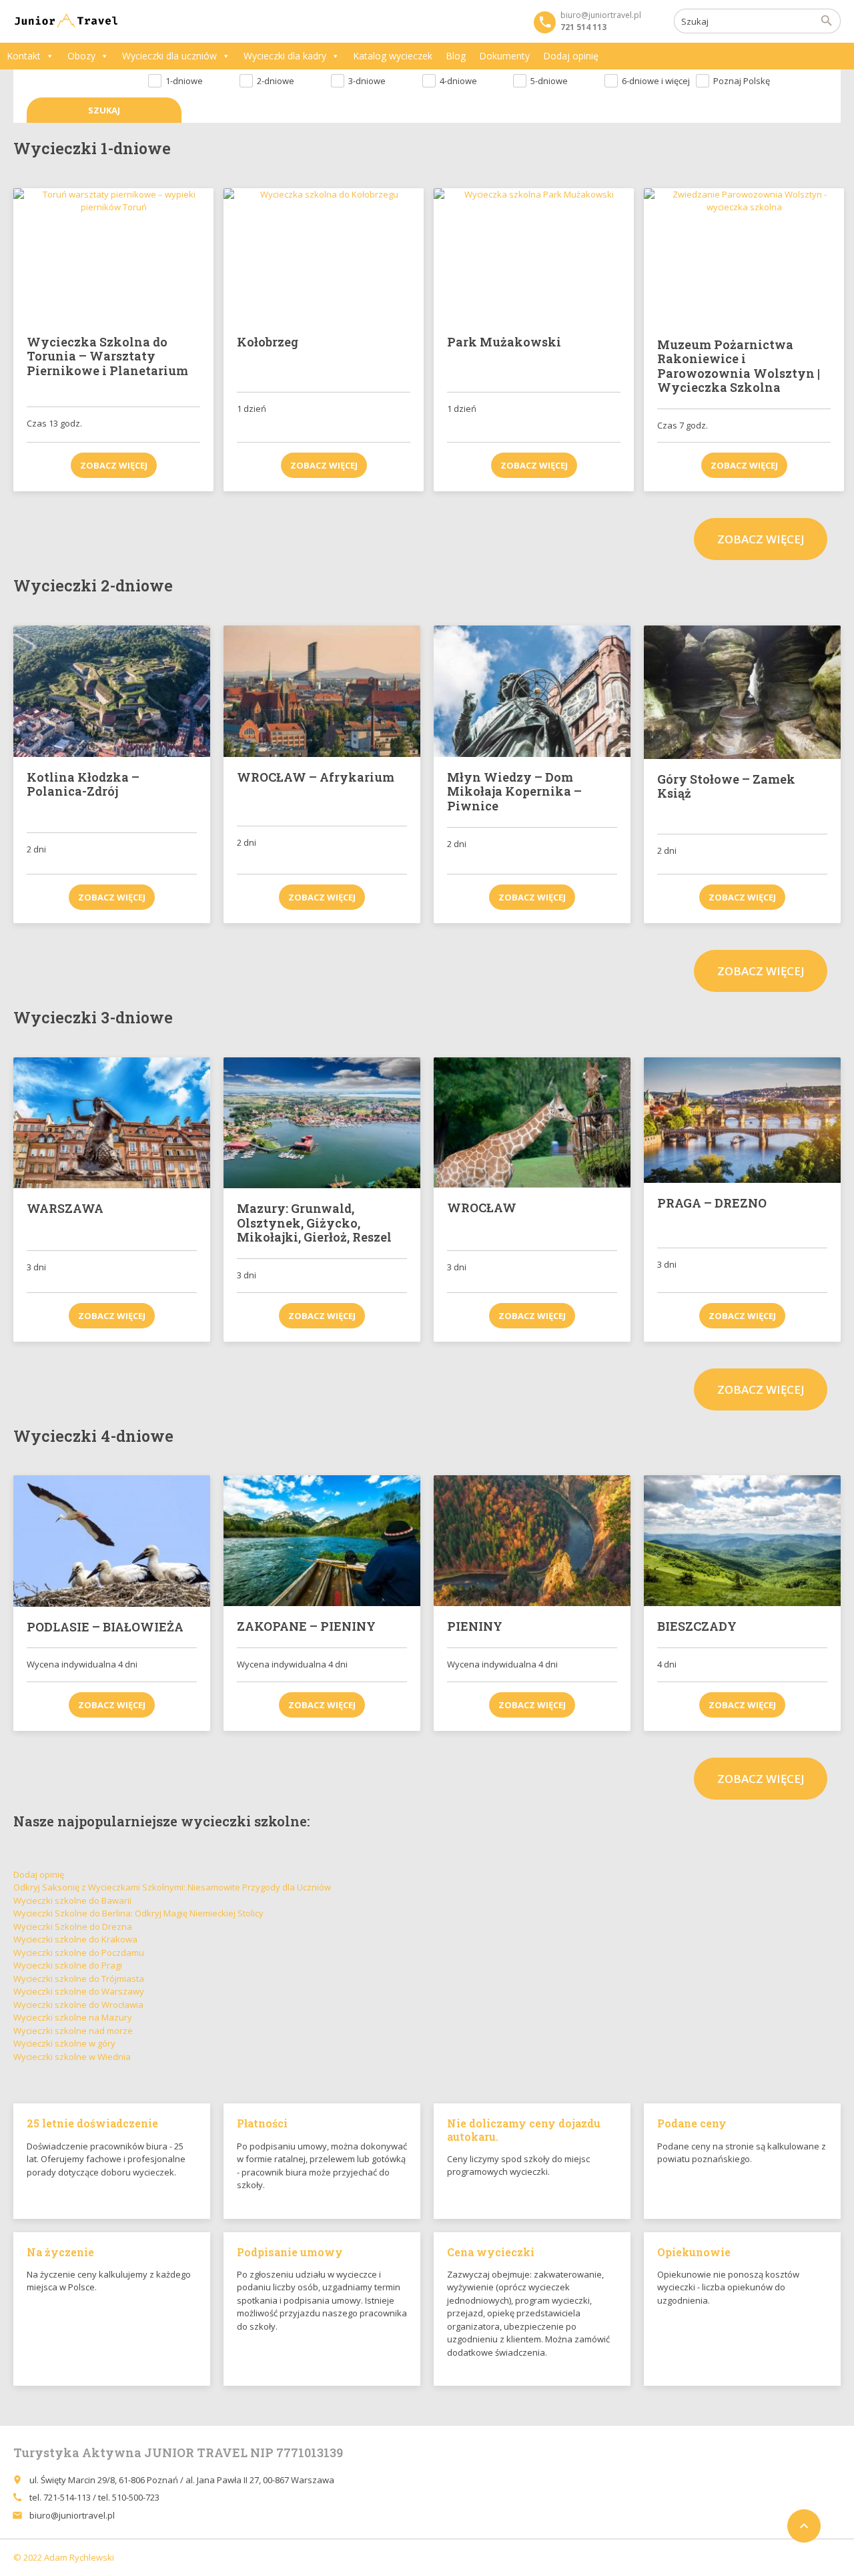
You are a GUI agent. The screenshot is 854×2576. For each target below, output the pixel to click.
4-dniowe (458, 81)
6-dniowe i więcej (656, 81)
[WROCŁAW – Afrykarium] (322, 691)
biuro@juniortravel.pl (72, 2515)
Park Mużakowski (504, 342)
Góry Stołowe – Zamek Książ (726, 786)
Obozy (81, 56)
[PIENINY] (532, 1541)
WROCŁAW (482, 1208)
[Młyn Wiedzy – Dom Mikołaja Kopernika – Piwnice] (532, 691)
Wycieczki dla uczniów (169, 56)
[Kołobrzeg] (324, 255)
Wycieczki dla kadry (285, 56)
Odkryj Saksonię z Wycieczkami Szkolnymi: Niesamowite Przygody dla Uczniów (172, 1887)
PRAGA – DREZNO (712, 1203)
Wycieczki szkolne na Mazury (73, 2017)
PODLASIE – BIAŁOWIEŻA (105, 1627)
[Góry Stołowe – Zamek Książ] (742, 692)
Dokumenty (504, 56)
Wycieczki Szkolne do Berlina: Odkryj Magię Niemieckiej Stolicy (138, 1913)
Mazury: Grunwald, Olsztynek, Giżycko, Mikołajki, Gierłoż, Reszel (314, 1223)
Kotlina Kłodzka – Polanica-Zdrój (83, 784)
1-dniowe (184, 81)
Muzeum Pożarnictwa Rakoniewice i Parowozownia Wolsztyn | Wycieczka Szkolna (739, 366)
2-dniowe (276, 81)
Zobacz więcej (114, 465)
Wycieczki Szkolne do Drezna (73, 1926)
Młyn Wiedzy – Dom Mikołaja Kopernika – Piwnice (514, 791)
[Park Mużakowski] (534, 255)
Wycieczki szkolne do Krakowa (75, 1939)
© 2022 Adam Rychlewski (64, 2557)
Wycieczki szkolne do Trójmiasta (79, 1979)
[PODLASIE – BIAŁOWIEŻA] (112, 1541)
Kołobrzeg (268, 342)
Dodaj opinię (571, 56)
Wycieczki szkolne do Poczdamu (79, 1953)
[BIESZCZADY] (742, 1541)
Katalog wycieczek (393, 56)
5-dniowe (549, 81)
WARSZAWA (65, 1208)
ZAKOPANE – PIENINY (306, 1626)
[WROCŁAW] (532, 1123)
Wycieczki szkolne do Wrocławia (78, 2005)
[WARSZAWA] (112, 1123)
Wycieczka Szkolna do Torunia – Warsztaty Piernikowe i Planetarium (107, 356)
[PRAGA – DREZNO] (742, 1120)
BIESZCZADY (697, 1626)
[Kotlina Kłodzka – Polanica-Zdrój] (112, 691)
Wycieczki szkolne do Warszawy (79, 1991)
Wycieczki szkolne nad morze (73, 2031)
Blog (456, 56)
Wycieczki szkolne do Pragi (68, 1965)
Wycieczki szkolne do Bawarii (72, 1900)
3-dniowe (367, 81)
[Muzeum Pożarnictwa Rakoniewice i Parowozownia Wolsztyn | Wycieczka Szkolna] (744, 256)
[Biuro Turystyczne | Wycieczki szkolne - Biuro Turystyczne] (67, 21)
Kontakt (24, 56)
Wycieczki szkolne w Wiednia (72, 2057)
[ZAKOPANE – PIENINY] (322, 1541)
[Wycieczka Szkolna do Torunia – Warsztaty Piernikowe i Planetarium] (113, 255)
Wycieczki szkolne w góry (64, 2043)
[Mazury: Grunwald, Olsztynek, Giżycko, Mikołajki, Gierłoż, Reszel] (322, 1123)
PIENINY (475, 1626)
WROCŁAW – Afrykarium (316, 777)
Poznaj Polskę (742, 81)
